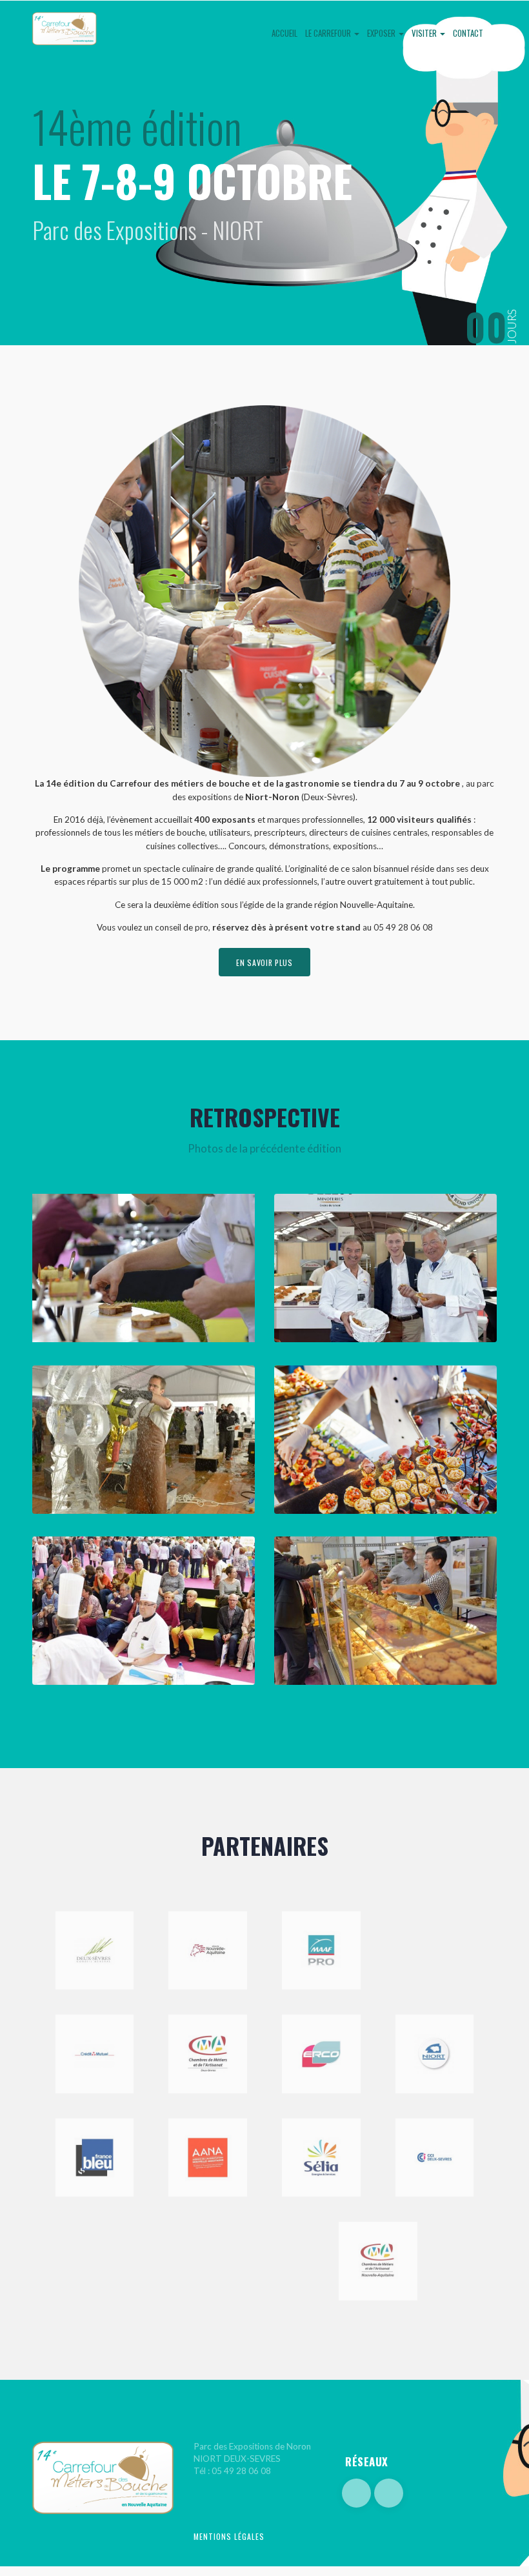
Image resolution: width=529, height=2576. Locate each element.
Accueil (284, 33)
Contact (468, 33)
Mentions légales (229, 2536)
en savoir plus (264, 962)
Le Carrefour (329, 33)
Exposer (382, 33)
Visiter (425, 33)
